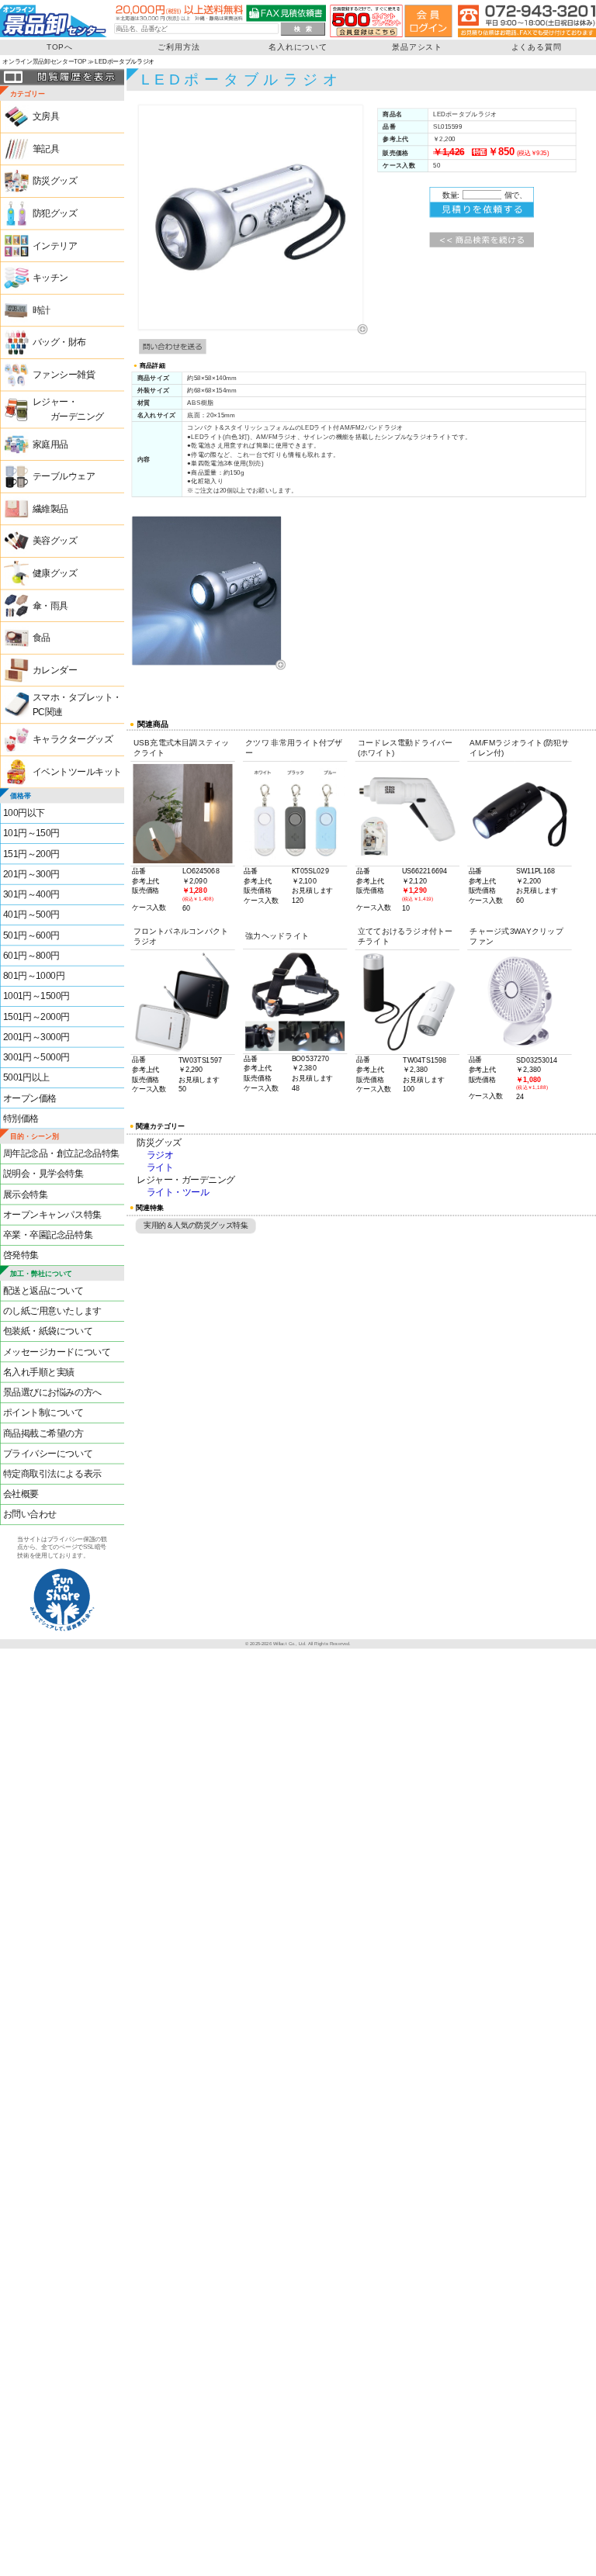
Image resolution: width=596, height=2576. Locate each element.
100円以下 (24, 813)
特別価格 (21, 1119)
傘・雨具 (50, 605)
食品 (42, 638)
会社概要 (21, 1494)
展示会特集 (26, 1194)
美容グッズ (55, 541)
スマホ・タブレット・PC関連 (77, 705)
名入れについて (298, 47)
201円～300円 (31, 875)
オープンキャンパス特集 (52, 1215)
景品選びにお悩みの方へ (52, 1393)
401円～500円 (31, 915)
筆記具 (46, 149)
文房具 (46, 117)
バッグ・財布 (59, 342)
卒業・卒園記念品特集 (48, 1235)
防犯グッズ (55, 214)
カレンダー (55, 671)
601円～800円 (31, 956)
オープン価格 (30, 1098)
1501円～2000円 (36, 1017)
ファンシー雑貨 (64, 375)
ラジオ (160, 1156)
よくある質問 (537, 47)
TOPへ (60, 47)
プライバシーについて (48, 1454)
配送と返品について (43, 1291)
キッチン (50, 278)
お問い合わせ (30, 1514)
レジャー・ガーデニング (186, 1181)
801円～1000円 (34, 976)
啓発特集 (21, 1255)
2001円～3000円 (36, 1037)
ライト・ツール (178, 1193)
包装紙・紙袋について (48, 1331)
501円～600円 (31, 935)
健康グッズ (55, 574)
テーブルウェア (64, 477)
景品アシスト (417, 47)
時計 (42, 311)
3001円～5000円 (36, 1058)
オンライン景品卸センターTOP (44, 62)
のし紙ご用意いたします (52, 1311)
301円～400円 (31, 895)
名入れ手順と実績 (39, 1373)
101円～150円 (31, 833)
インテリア (55, 245)
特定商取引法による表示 (52, 1474)
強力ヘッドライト (277, 936)
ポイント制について (43, 1413)
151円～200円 (31, 854)
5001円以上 (26, 1078)
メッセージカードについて (57, 1352)
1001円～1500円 (36, 996)
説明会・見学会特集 (43, 1174)
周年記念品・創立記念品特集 (61, 1154)
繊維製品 (50, 509)
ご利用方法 (178, 47)
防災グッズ (55, 181)
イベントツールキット (77, 772)
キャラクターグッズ (73, 740)
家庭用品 (50, 444)
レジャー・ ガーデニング (68, 410)
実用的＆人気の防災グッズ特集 (196, 1225)
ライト (160, 1168)
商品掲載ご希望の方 (43, 1433)
